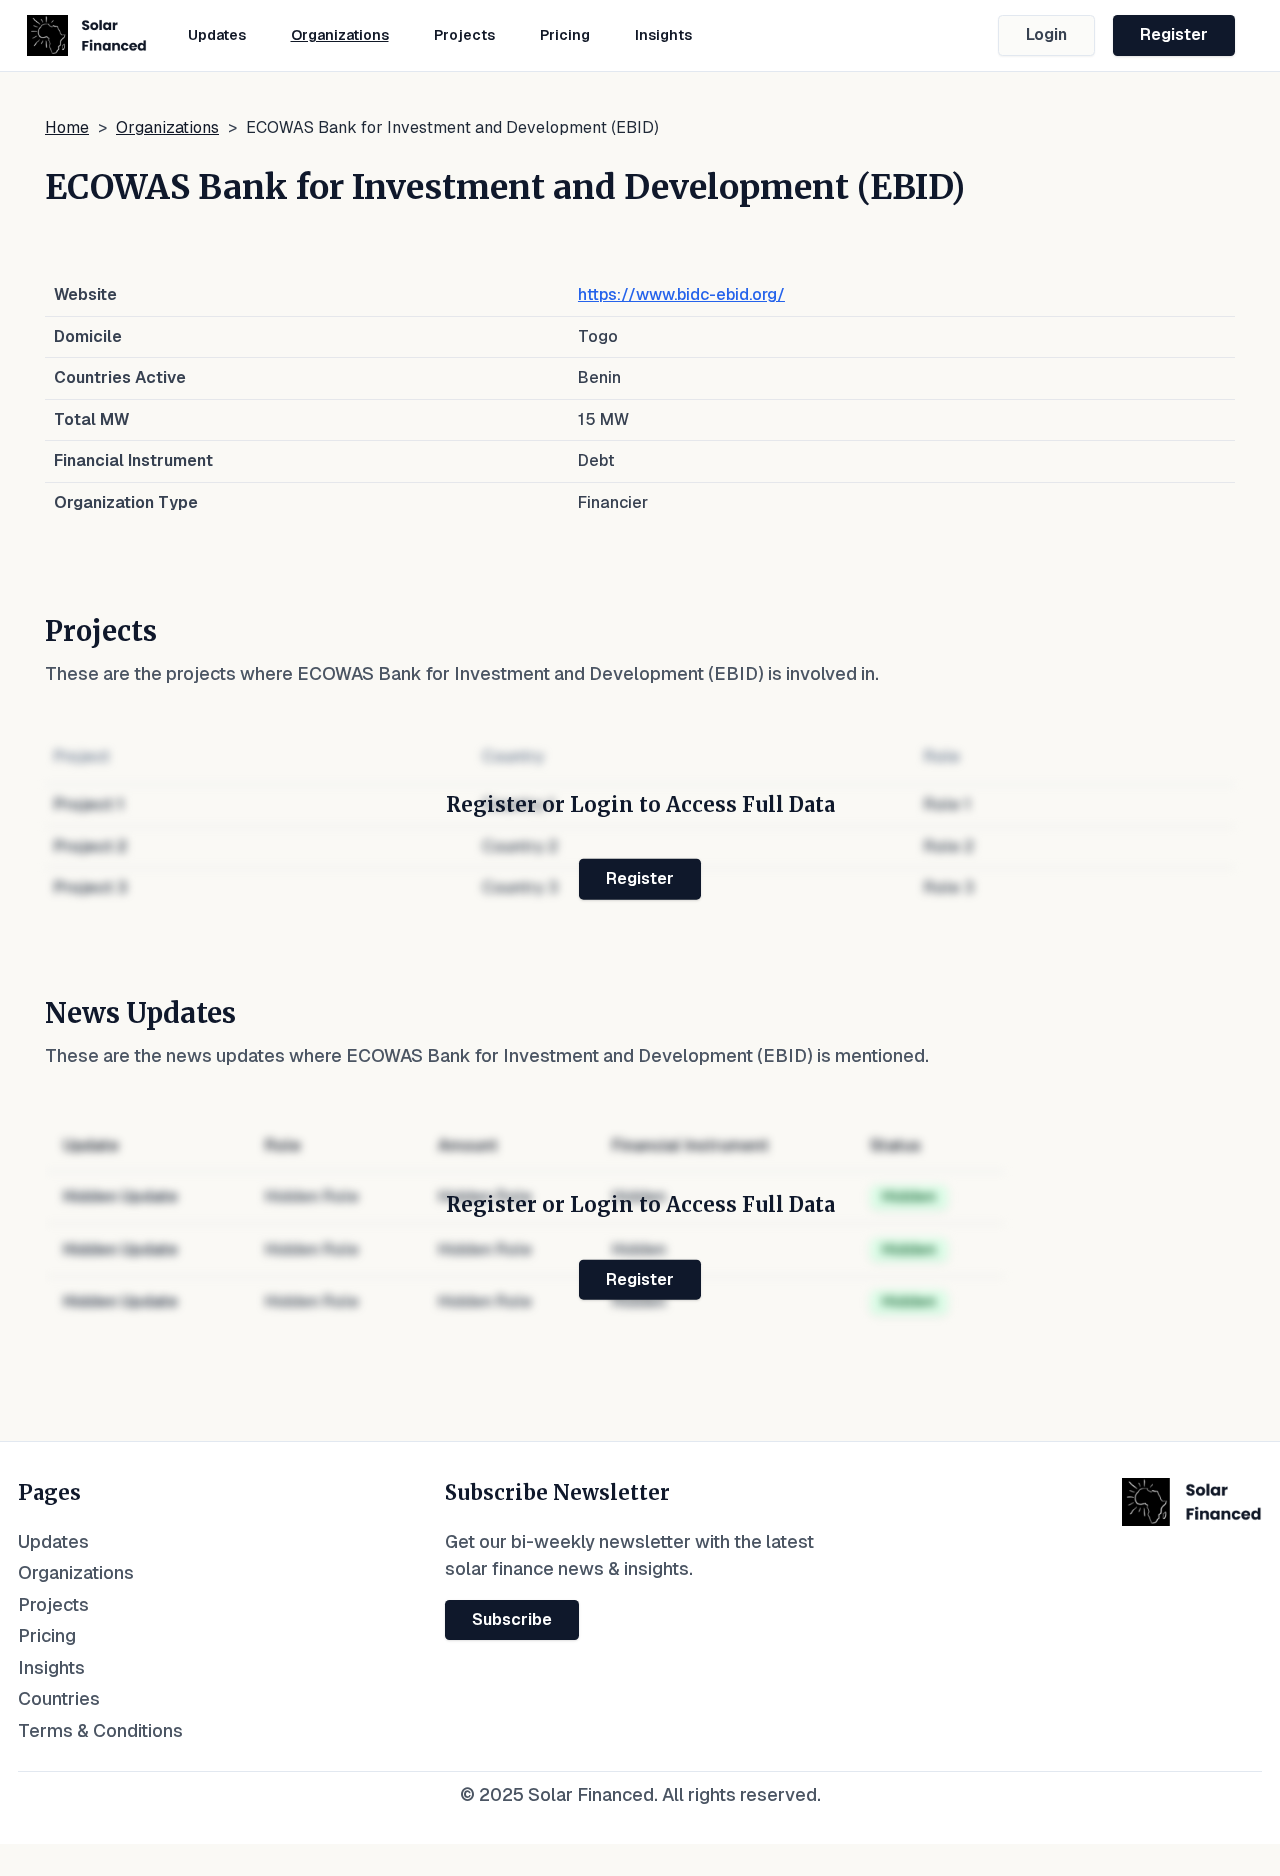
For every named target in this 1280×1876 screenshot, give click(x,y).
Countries (59, 1698)
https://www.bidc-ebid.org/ (681, 294)
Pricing (565, 35)
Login (1046, 34)
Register (1174, 34)
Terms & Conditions (100, 1730)
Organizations (340, 35)
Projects (464, 35)
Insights (663, 35)
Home (67, 127)
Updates (217, 35)
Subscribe (512, 1619)
